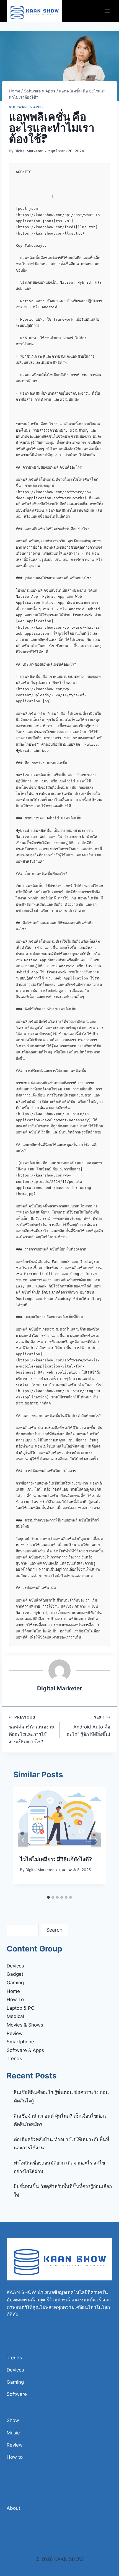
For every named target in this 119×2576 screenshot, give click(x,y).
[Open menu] (107, 11)
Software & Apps (26, 107)
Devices (15, 1966)
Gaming (15, 1983)
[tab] (48, 1897)
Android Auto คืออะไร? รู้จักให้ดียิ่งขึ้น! (88, 1726)
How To (15, 1999)
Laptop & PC (20, 2008)
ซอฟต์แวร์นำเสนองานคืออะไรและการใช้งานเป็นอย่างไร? (32, 1730)
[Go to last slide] (23, 1840)
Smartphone (20, 2042)
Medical (15, 2016)
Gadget (15, 1974)
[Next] (96, 1840)
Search (54, 1930)
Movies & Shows (25, 2025)
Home (13, 1991)
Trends (14, 2059)
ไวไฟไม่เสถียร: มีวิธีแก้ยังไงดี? (56, 1859)
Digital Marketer (29, 151)
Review (15, 2033)
